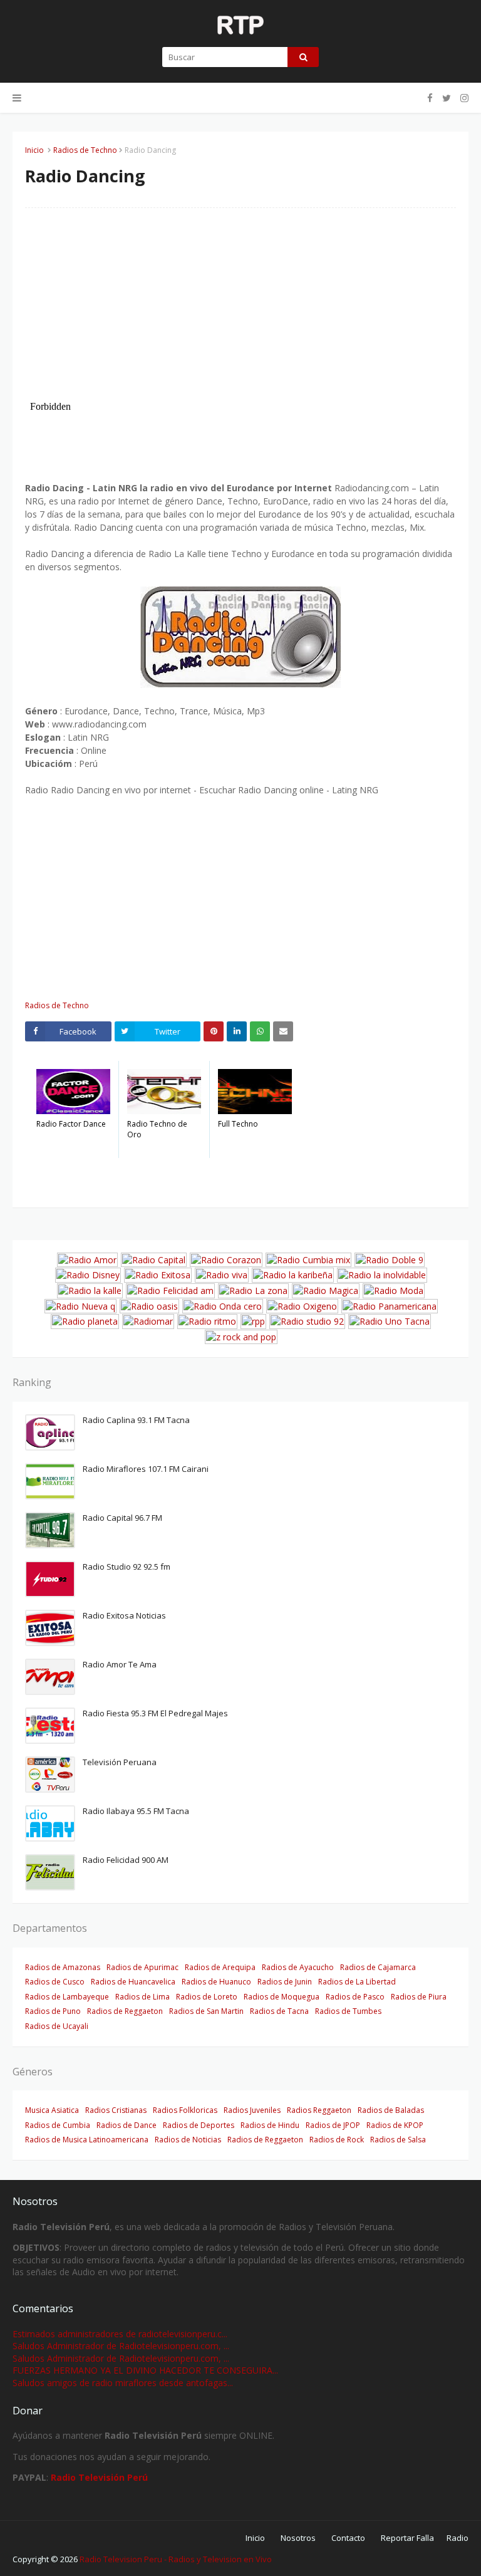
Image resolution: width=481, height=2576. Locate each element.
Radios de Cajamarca (378, 1967)
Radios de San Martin (206, 2011)
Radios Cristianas (116, 2110)
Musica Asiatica (52, 2110)
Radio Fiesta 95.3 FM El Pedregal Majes (155, 1713)
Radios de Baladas (391, 2110)
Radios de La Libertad (357, 1982)
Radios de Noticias (188, 2140)
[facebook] (430, 98)
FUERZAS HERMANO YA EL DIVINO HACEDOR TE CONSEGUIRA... (145, 2370)
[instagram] (463, 98)
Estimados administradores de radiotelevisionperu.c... (120, 2334)
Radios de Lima (142, 1997)
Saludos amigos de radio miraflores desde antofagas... (123, 2383)
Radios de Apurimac (142, 1967)
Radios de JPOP (333, 2125)
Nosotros (298, 2538)
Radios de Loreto (207, 1997)
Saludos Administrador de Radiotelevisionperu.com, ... (121, 2346)
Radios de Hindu (270, 2125)
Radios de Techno (85, 150)
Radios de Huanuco (216, 1982)
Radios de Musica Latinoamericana (87, 2140)
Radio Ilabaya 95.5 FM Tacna (136, 1811)
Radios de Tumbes (348, 2011)
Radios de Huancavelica (133, 1982)
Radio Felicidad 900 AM (126, 1860)
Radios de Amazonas (63, 1967)
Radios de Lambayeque (67, 1997)
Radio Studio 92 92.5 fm (127, 1567)
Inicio (34, 150)
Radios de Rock (337, 2140)
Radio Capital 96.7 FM (122, 1518)
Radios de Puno (53, 2011)
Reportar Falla (407, 2538)
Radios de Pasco (355, 1997)
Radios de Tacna (279, 2011)
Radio (458, 2538)
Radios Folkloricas (185, 2110)
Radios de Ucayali (57, 2026)
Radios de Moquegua (282, 1997)
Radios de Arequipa (220, 1967)
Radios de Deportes (199, 2125)
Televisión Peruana (120, 1762)
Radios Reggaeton (319, 2110)
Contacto (348, 2538)
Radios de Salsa (398, 2140)
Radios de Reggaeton (125, 2011)
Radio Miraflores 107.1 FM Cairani (146, 1469)
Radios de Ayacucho (298, 1967)
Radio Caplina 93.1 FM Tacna (136, 1420)
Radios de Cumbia (58, 2125)
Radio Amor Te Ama (120, 1664)
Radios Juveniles (252, 2110)
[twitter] (447, 98)
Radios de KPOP (395, 2125)
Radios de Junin (285, 1982)
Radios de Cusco (55, 1982)
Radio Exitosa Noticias (124, 1615)
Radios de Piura (419, 1997)
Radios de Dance (127, 2125)
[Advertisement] (240, 308)
